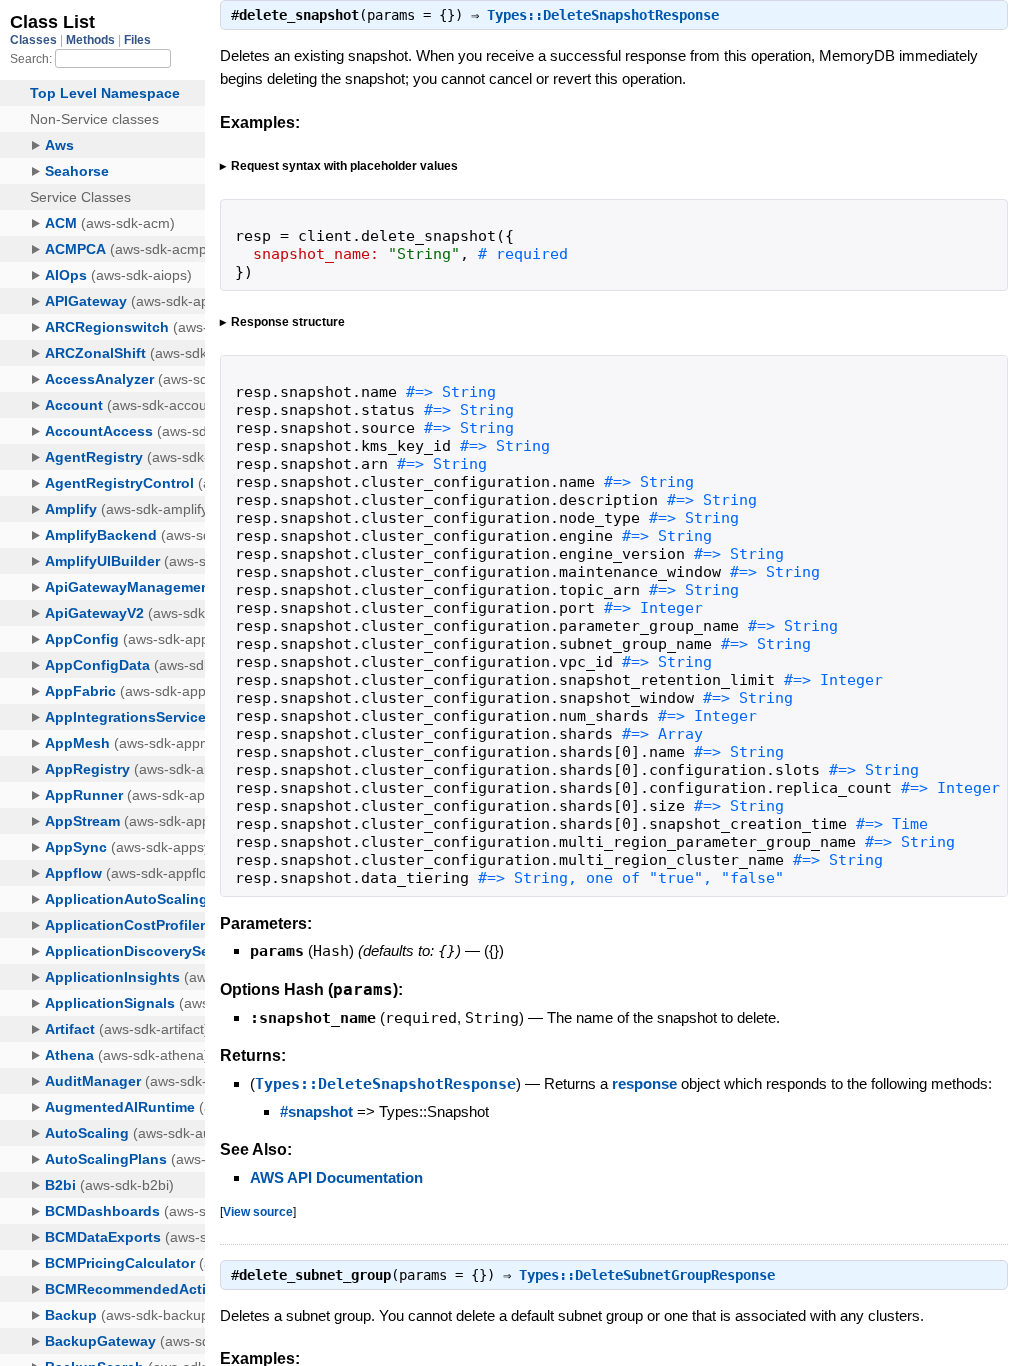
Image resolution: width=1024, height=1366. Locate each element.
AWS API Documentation (336, 1177)
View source (258, 1211)
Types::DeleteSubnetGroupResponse (647, 1275)
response (644, 1083)
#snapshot (316, 1111)
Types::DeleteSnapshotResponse (603, 15)
